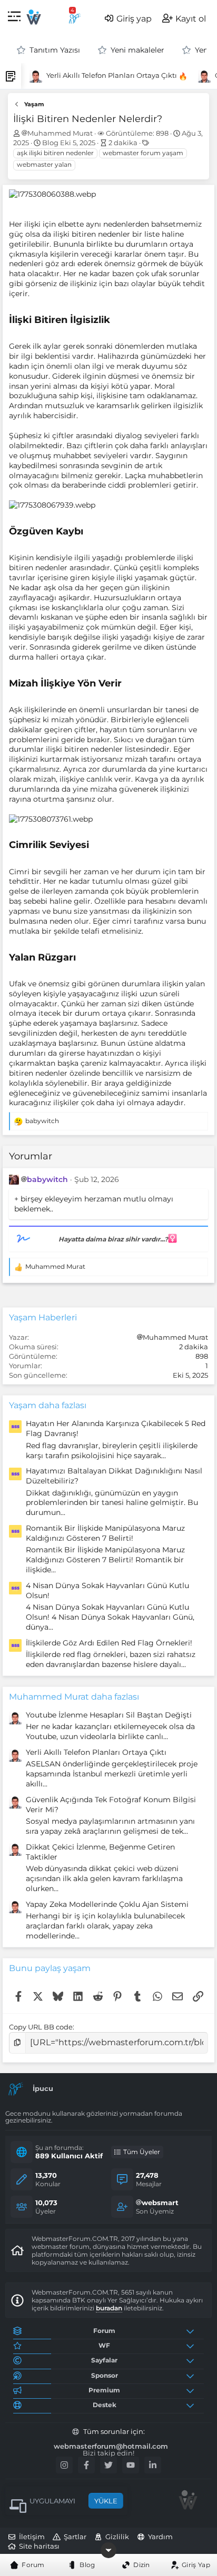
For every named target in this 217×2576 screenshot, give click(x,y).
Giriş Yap (196, 2565)
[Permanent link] (115, 320)
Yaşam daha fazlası (48, 1405)
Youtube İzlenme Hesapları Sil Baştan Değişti (109, 1715)
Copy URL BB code (41, 2027)
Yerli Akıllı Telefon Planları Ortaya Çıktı (105, 75)
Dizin (142, 2565)
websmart (160, 2203)
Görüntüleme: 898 (137, 133)
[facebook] (86, 2465)
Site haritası (39, 2546)
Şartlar (75, 2537)
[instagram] (64, 2465)
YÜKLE (106, 2501)
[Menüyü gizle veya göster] (108, 2550)
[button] (14, 18)
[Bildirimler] (75, 18)
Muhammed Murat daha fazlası (74, 1697)
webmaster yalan (44, 164)
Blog (87, 2565)
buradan (109, 2308)
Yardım (160, 2537)
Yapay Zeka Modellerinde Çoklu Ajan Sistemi (107, 1904)
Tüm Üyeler (142, 2152)
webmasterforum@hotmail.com (111, 2446)
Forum (33, 2565)
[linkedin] (153, 2465)
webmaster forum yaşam (143, 153)
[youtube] (131, 2465)
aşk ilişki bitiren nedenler (55, 153)
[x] (108, 2465)
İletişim (32, 2537)
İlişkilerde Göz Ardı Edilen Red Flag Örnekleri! (109, 1643)
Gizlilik (117, 2537)
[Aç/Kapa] (192, 2331)
